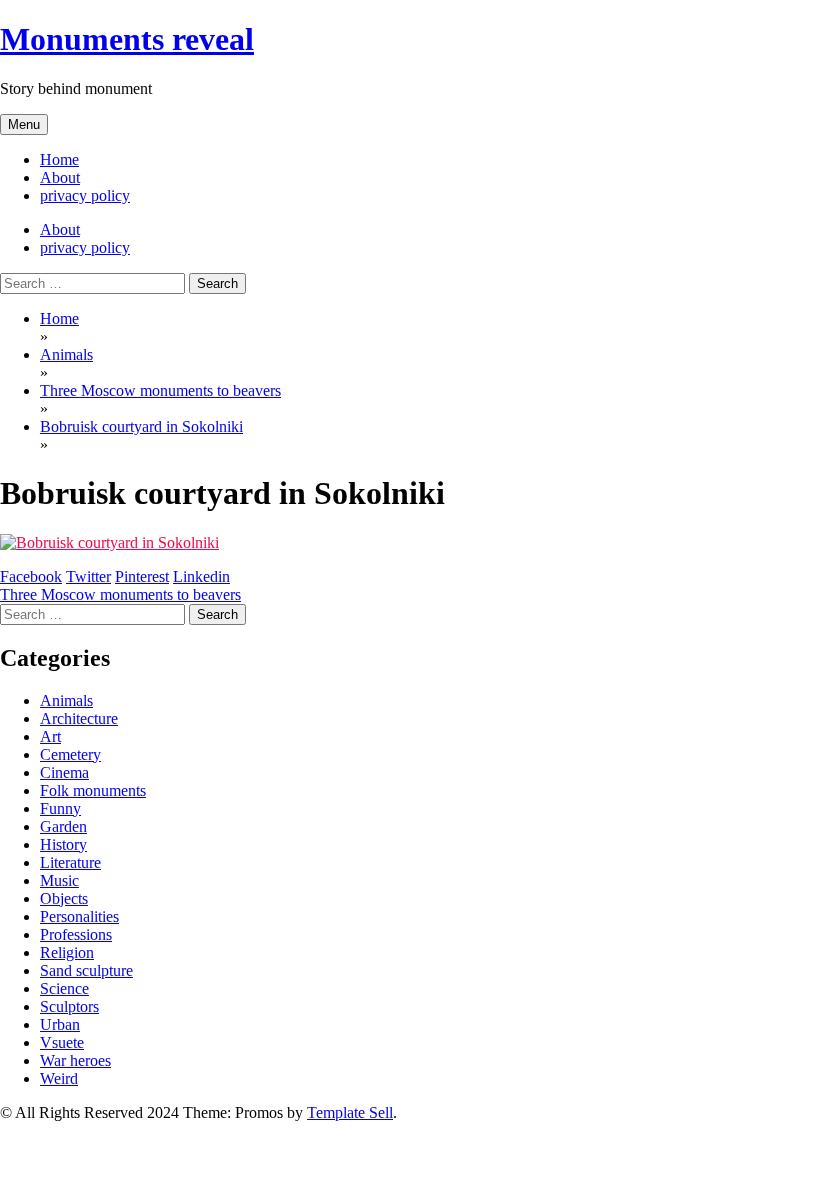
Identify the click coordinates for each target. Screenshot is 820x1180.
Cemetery (70, 754)
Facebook (31, 576)
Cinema (64, 772)
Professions (76, 934)
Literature (70, 862)
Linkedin (201, 576)
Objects (64, 898)
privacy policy (85, 195)
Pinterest (142, 576)
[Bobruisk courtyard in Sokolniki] (109, 542)
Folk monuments (93, 790)
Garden (63, 826)
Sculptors (69, 1006)
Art (50, 736)
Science (64, 988)
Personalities (79, 916)
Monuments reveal (127, 39)
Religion (67, 952)
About (60, 177)
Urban (60, 1024)
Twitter (88, 576)
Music (59, 880)
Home (59, 159)
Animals (66, 700)
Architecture (79, 718)
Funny (60, 808)
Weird (59, 1078)
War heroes (75, 1060)
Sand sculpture (86, 970)
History (63, 844)
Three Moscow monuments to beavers (120, 594)
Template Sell (350, 1112)
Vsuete (62, 1042)
